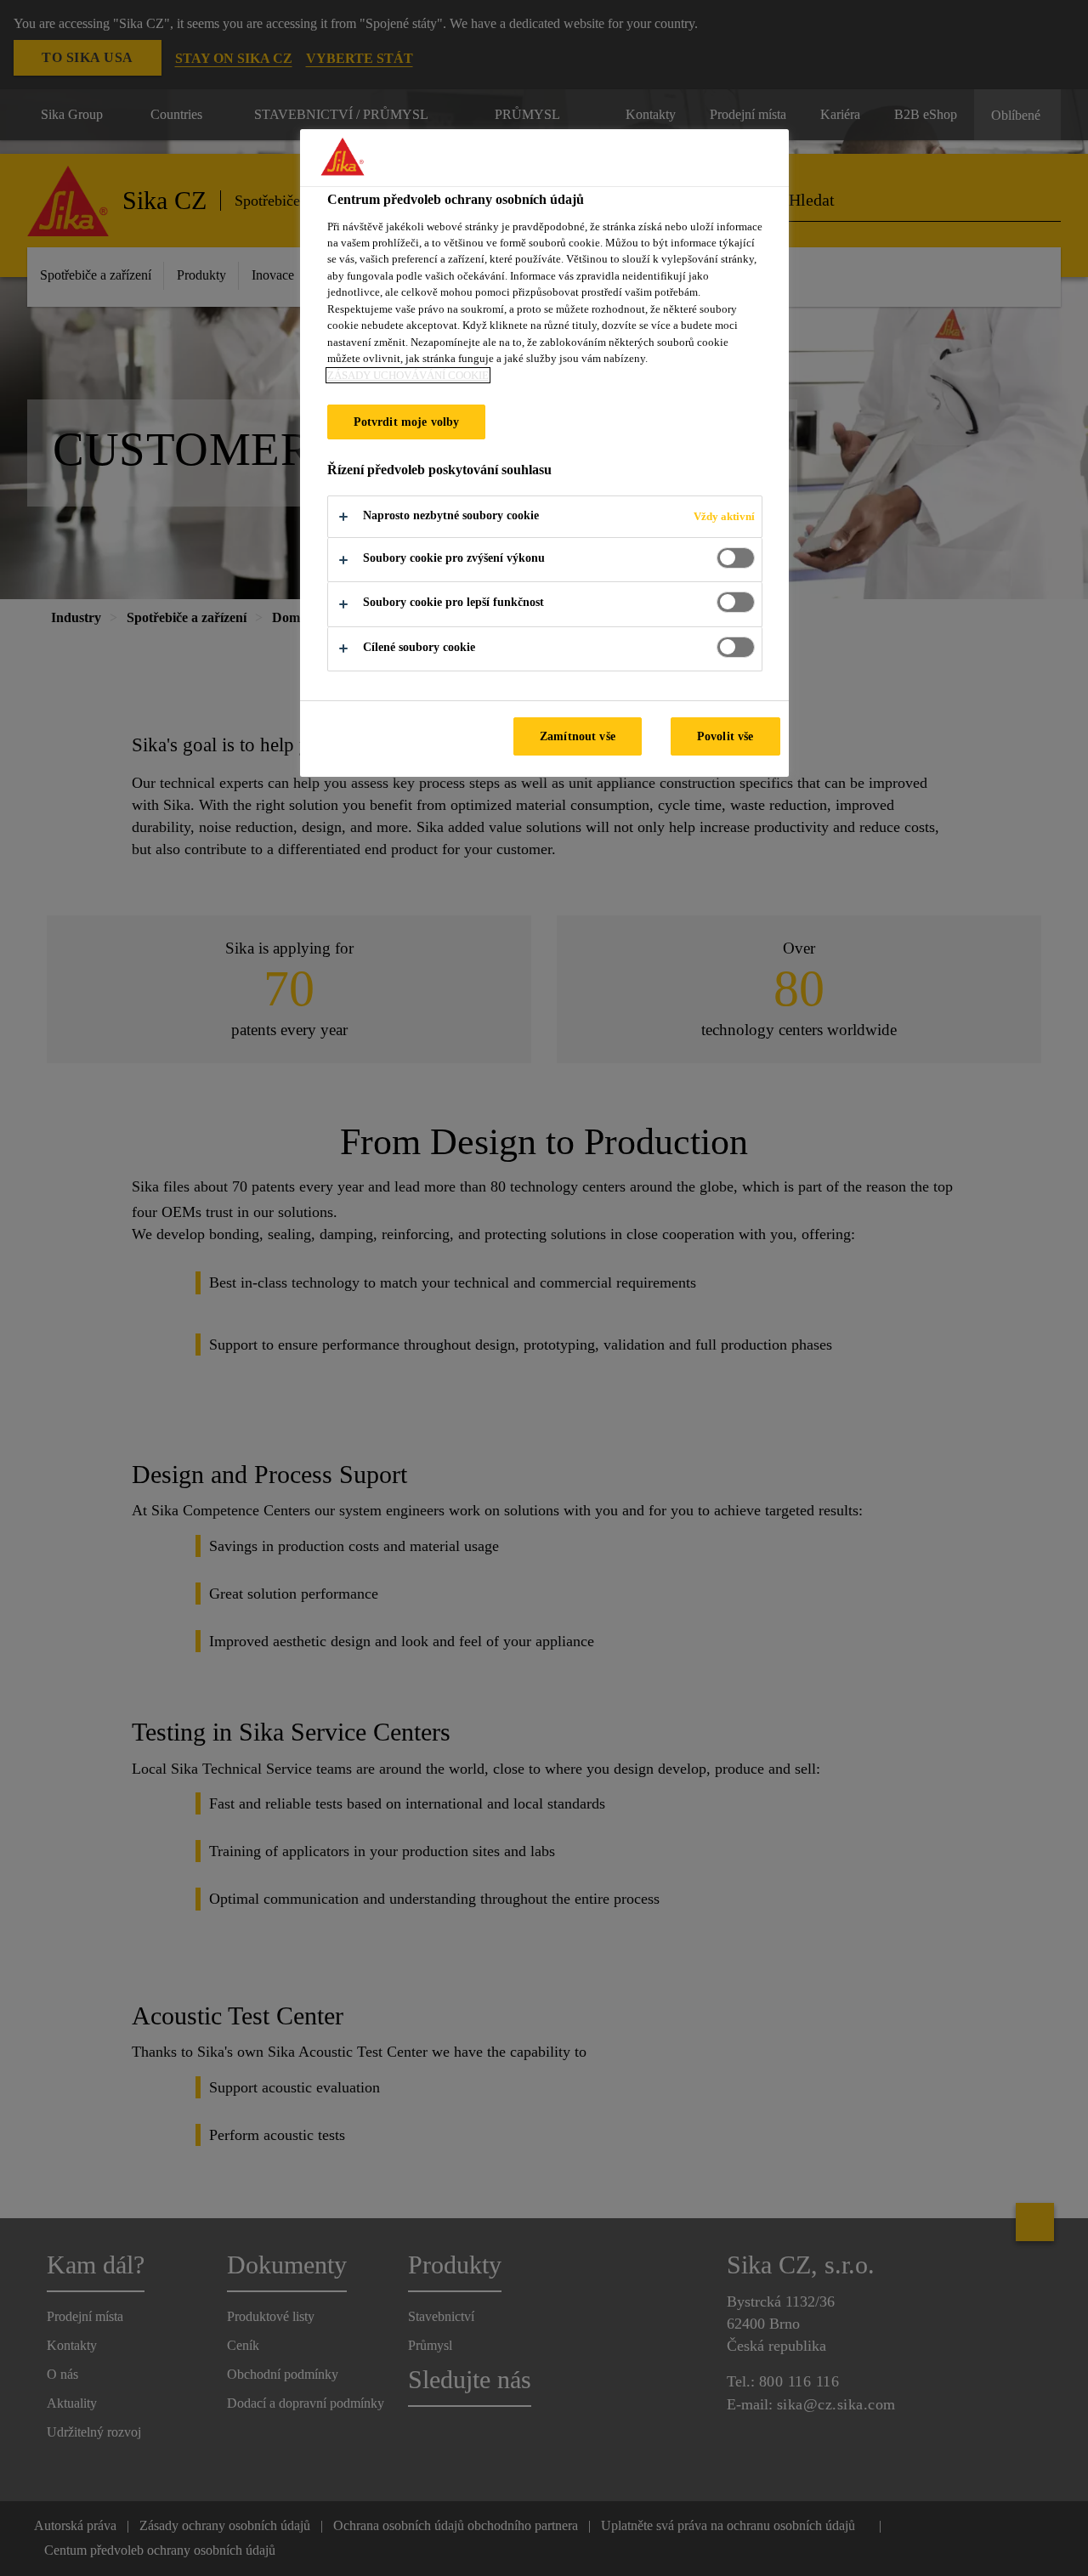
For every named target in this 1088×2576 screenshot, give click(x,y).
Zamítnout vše (578, 736)
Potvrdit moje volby (407, 422)
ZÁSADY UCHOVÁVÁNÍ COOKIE (408, 375)
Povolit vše (725, 736)
